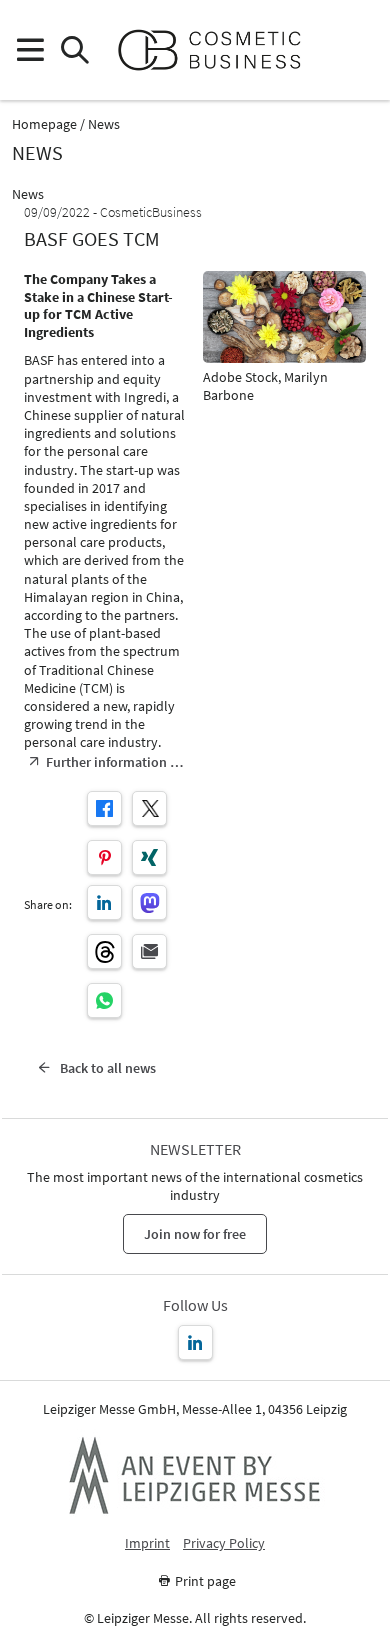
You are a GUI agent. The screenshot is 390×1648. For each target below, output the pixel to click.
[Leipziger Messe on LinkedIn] (195, 1342)
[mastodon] (149, 902)
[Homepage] (217, 50)
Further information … (114, 762)
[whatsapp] (104, 1000)
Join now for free (195, 1234)
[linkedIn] (104, 902)
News (104, 124)
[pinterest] (104, 857)
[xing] (149, 857)
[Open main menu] (29, 50)
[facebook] (104, 808)
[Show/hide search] (74, 50)
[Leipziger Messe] (360, 50)
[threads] (104, 951)
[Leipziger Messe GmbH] (195, 1475)
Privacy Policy (224, 1543)
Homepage (44, 124)
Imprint (147, 1543)
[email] (149, 951)
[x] (149, 808)
